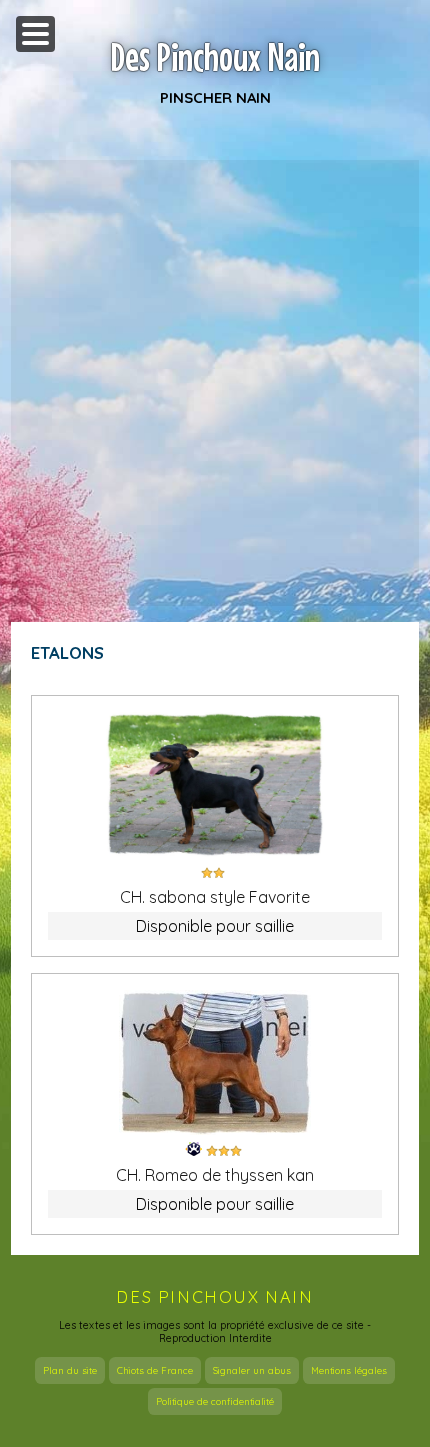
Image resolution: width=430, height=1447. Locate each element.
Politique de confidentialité (215, 1401)
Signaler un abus (252, 1370)
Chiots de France (155, 1370)
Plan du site (70, 1370)
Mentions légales (349, 1370)
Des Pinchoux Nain (215, 57)
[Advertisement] (215, 383)
